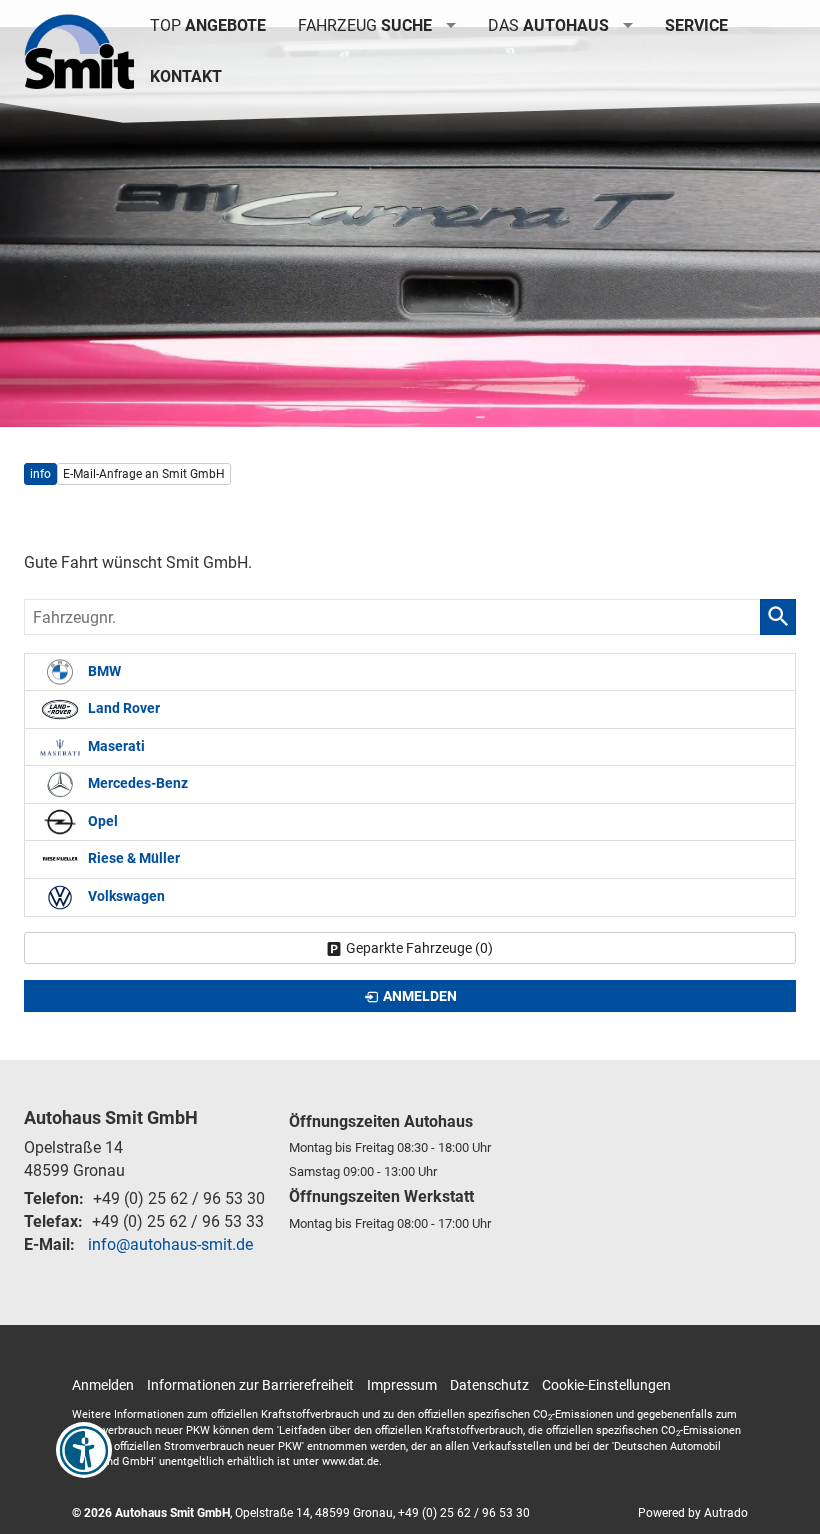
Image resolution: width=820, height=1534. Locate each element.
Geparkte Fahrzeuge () (419, 948)
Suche (365, 25)
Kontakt (186, 76)
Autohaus (548, 25)
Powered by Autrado (693, 1513)
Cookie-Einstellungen (606, 1385)
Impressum (402, 1385)
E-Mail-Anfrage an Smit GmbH (144, 474)
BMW (103, 671)
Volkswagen (125, 896)
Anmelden (103, 1385)
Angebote (208, 25)
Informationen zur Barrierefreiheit (250, 1385)
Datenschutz (489, 1385)
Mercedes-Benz (136, 783)
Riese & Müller (132, 858)
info (40, 474)
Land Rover (122, 708)
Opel (101, 821)
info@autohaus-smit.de (170, 1244)
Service (696, 25)
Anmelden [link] (420, 996)
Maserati (115, 746)
